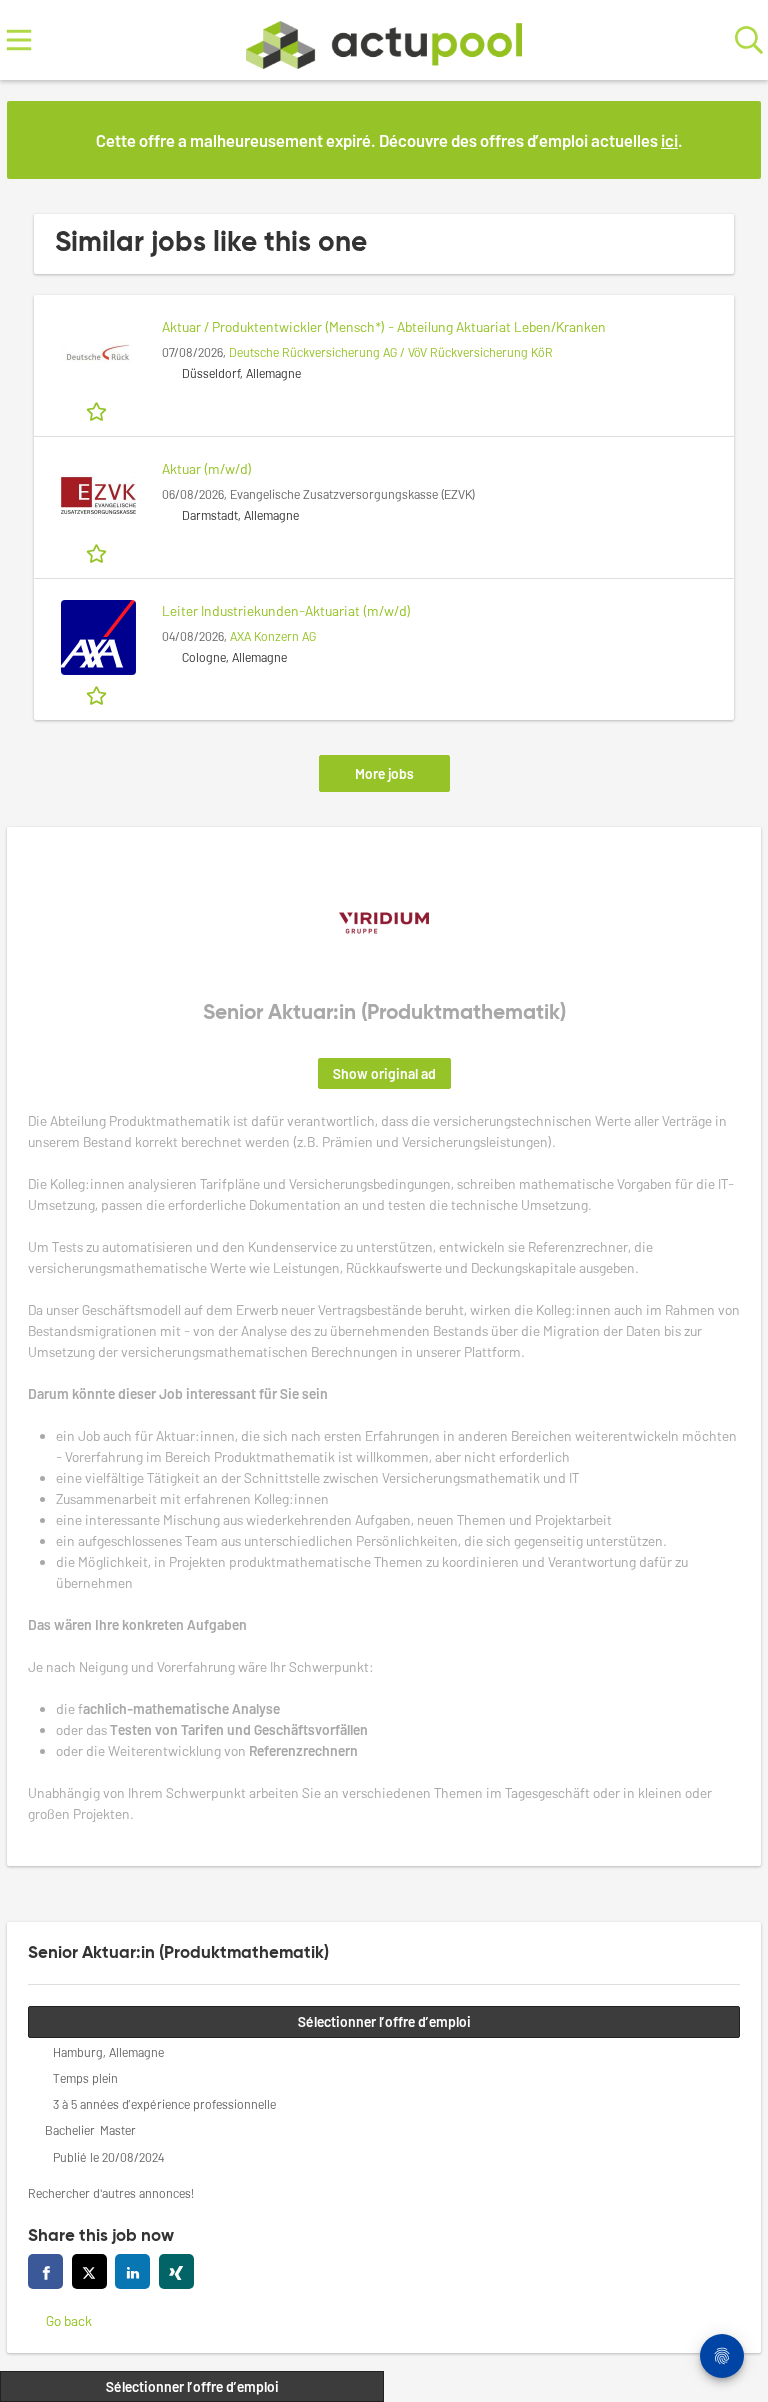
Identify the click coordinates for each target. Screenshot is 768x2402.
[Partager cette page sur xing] (176, 2271)
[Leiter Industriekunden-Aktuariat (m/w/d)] (98, 637)
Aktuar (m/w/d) (207, 468)
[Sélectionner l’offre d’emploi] (98, 410)
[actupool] (384, 40)
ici (669, 140)
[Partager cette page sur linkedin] (132, 2271)
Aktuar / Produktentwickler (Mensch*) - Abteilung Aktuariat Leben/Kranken (384, 326)
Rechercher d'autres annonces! (111, 2193)
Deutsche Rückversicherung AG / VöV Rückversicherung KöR (391, 352)
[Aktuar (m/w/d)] (98, 495)
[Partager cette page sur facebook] (45, 2271)
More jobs (384, 773)
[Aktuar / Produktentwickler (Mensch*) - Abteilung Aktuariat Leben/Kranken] (98, 353)
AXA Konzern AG (273, 636)
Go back (69, 2320)
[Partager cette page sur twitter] (89, 2271)
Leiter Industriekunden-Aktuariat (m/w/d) (286, 610)
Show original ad (384, 1073)
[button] (730, 139)
